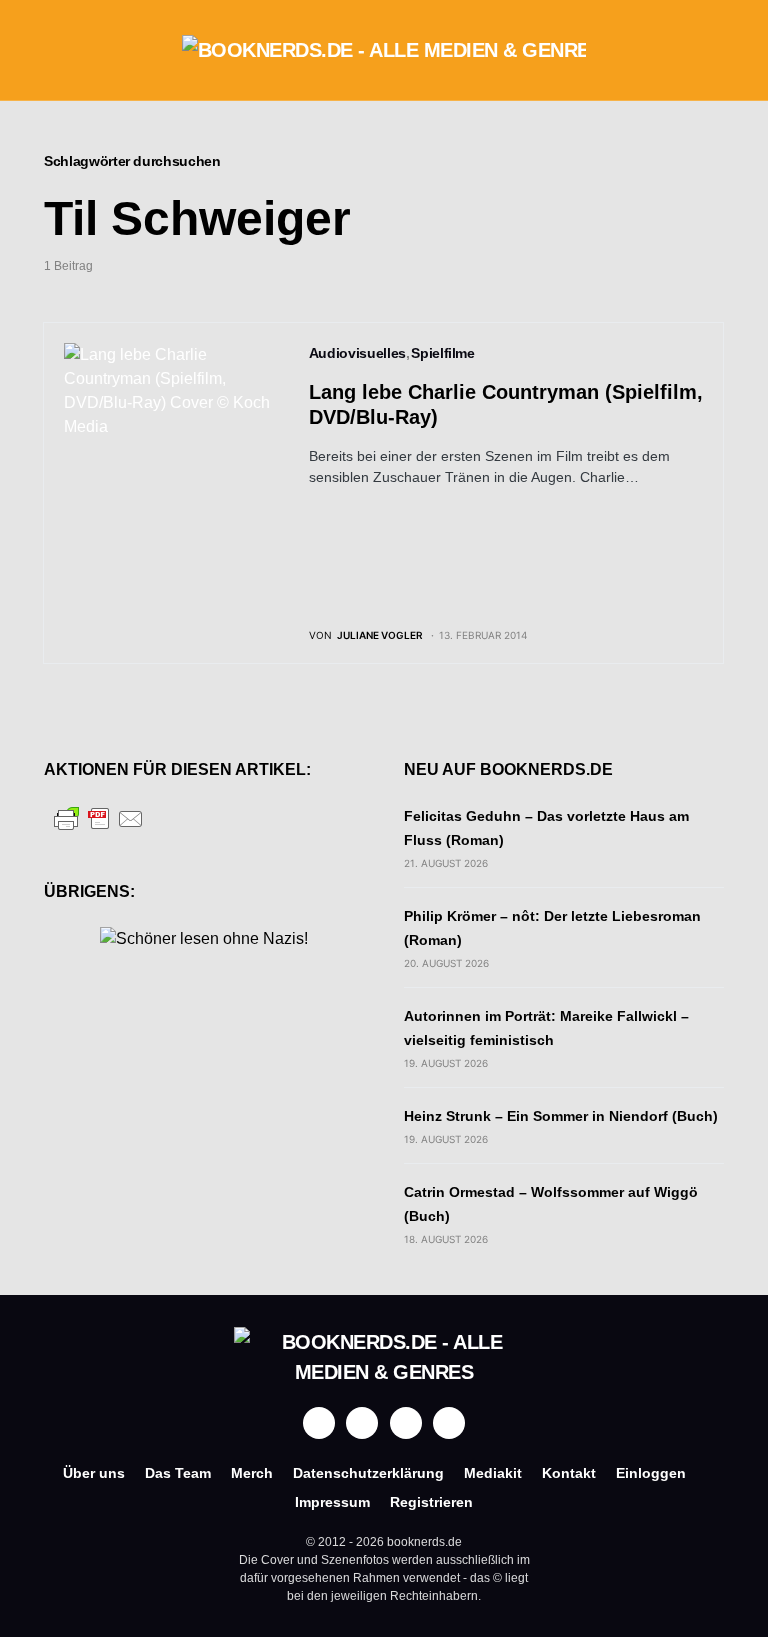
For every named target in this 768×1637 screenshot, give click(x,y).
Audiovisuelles (357, 353)
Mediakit (493, 1473)
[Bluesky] (449, 1423)
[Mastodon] (406, 1423)
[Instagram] (362, 1423)
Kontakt (569, 1473)
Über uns (94, 1473)
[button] (50, 50)
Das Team (178, 1473)
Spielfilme (443, 353)
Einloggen (651, 1473)
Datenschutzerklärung (368, 1473)
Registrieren (431, 1502)
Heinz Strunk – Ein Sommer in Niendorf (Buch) (561, 1116)
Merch (252, 1473)
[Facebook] (319, 1423)
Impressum (332, 1502)
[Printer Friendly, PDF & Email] (99, 817)
